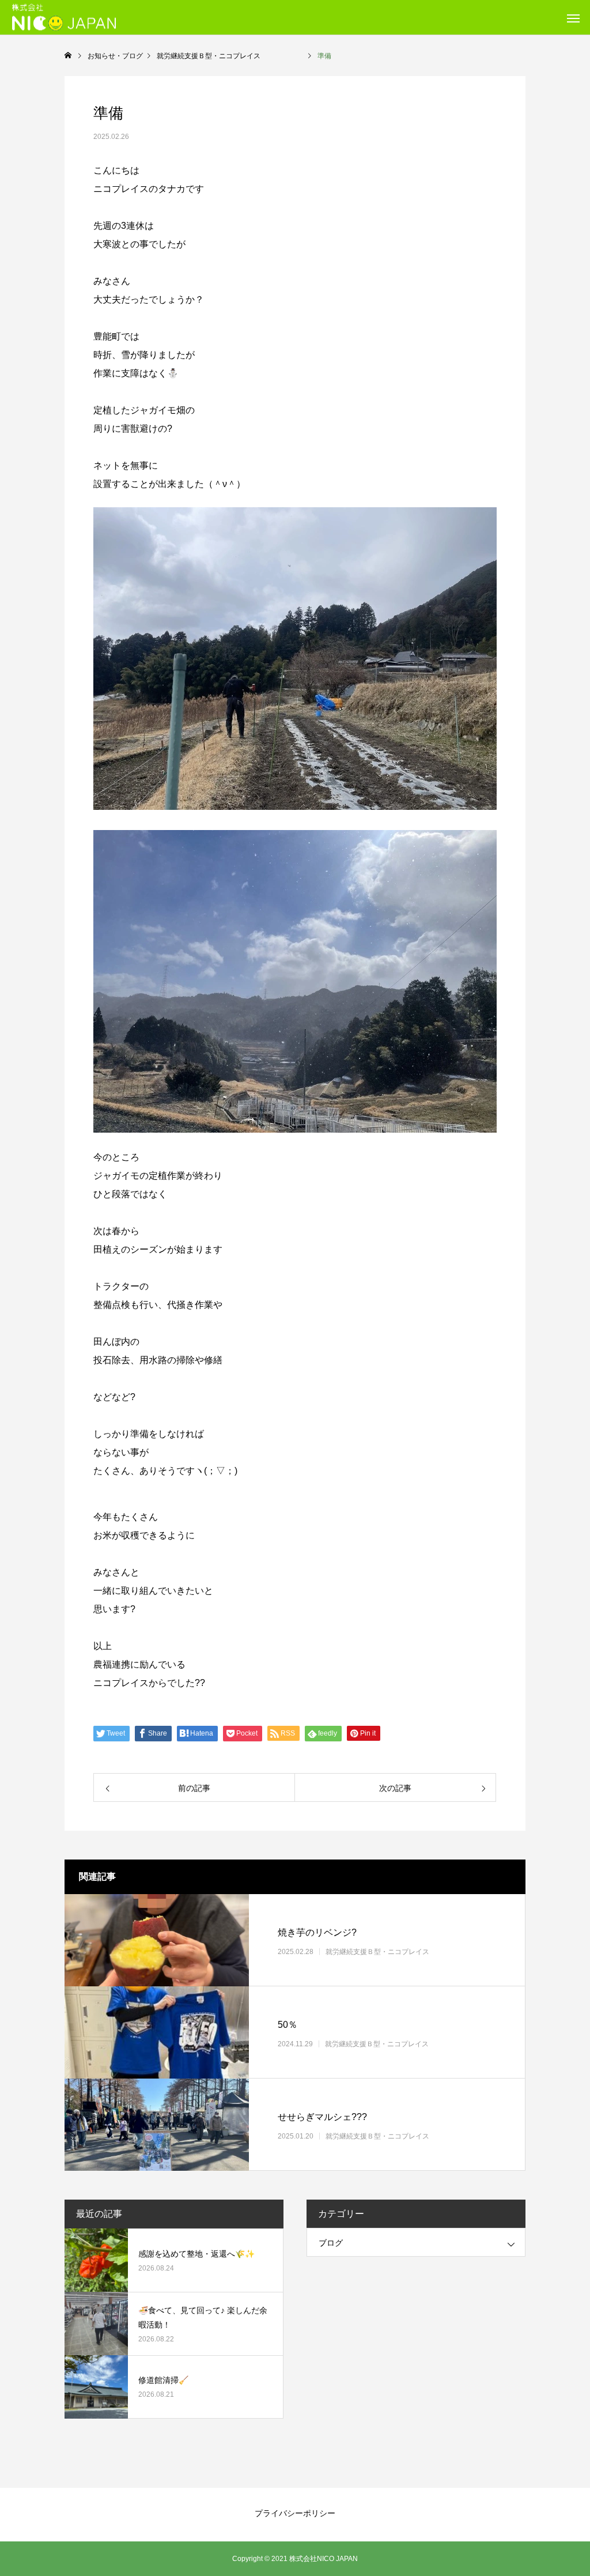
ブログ (331, 2243)
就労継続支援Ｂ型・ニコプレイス (398, 1952)
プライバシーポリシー (295, 2513)
